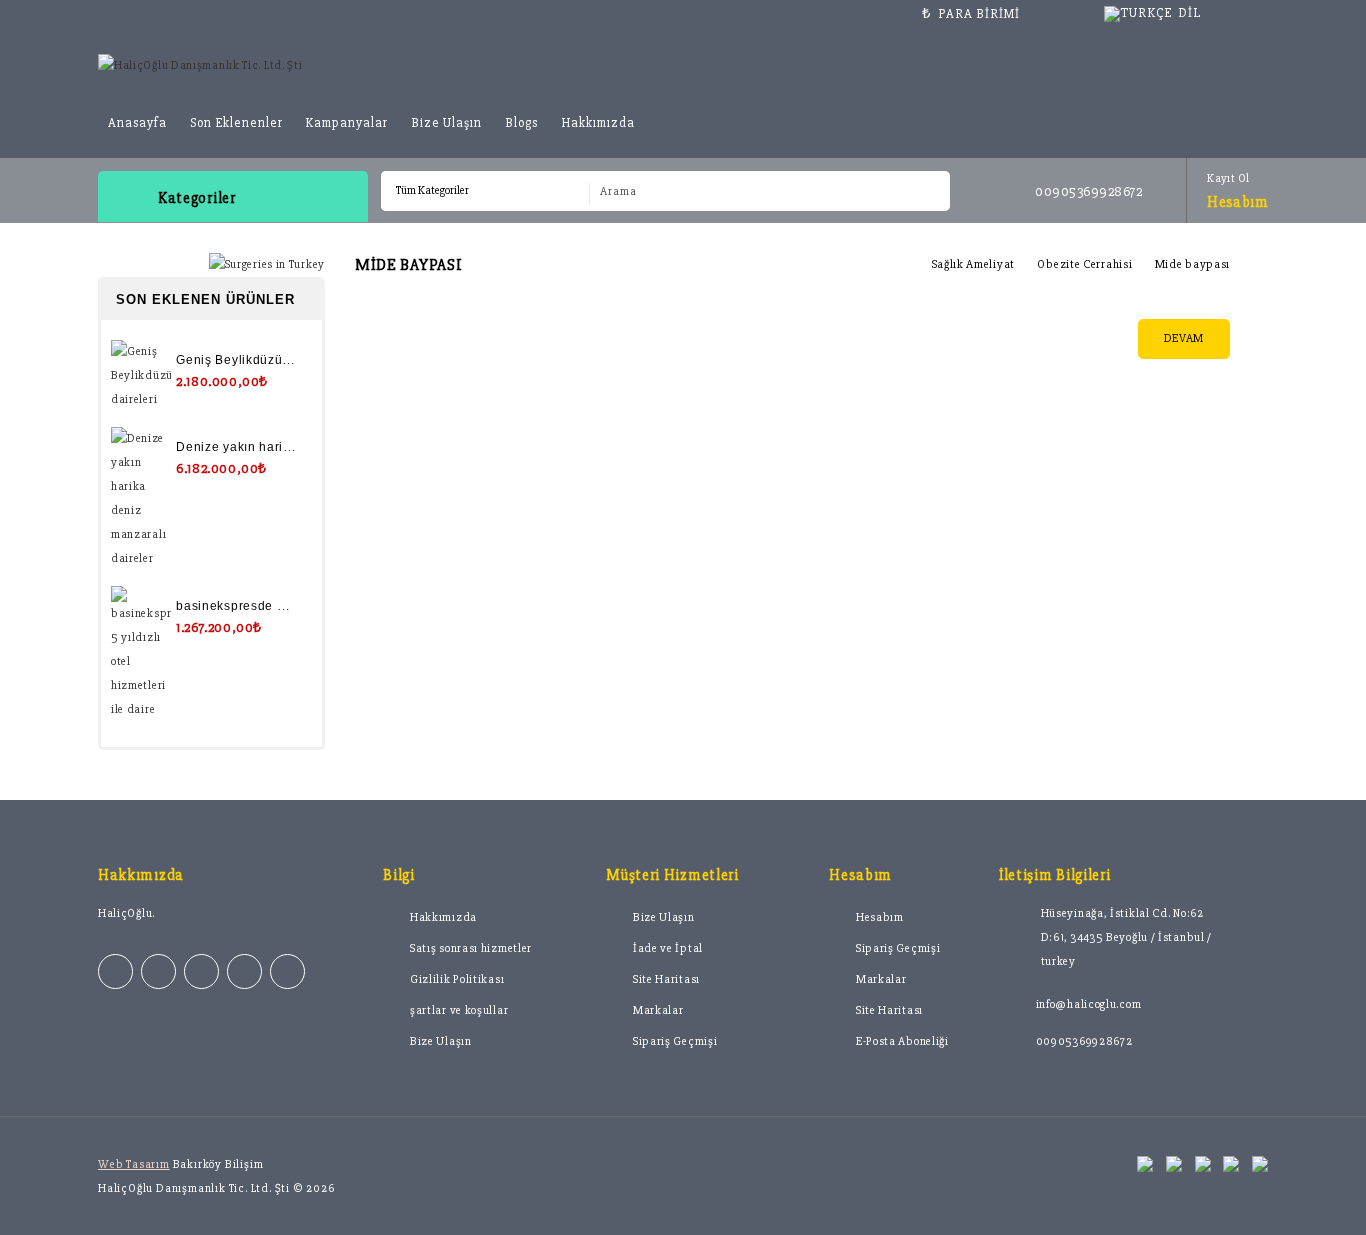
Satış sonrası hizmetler (471, 948)
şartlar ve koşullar (459, 1010)
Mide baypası (1192, 264)
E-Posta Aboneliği (902, 1041)
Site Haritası (666, 979)
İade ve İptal (668, 948)
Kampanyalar (346, 123)
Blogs (521, 123)
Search (927, 191)
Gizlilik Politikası (457, 979)
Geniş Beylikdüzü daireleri (256, 360)
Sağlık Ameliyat (974, 264)
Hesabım (880, 917)
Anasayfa (137, 123)
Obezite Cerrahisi (1084, 264)
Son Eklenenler (236, 123)
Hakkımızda (598, 123)
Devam (1184, 338)
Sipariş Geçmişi (675, 1041)
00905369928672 (1084, 1041)
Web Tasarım (134, 1164)
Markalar (658, 1010)
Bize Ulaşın (446, 123)
